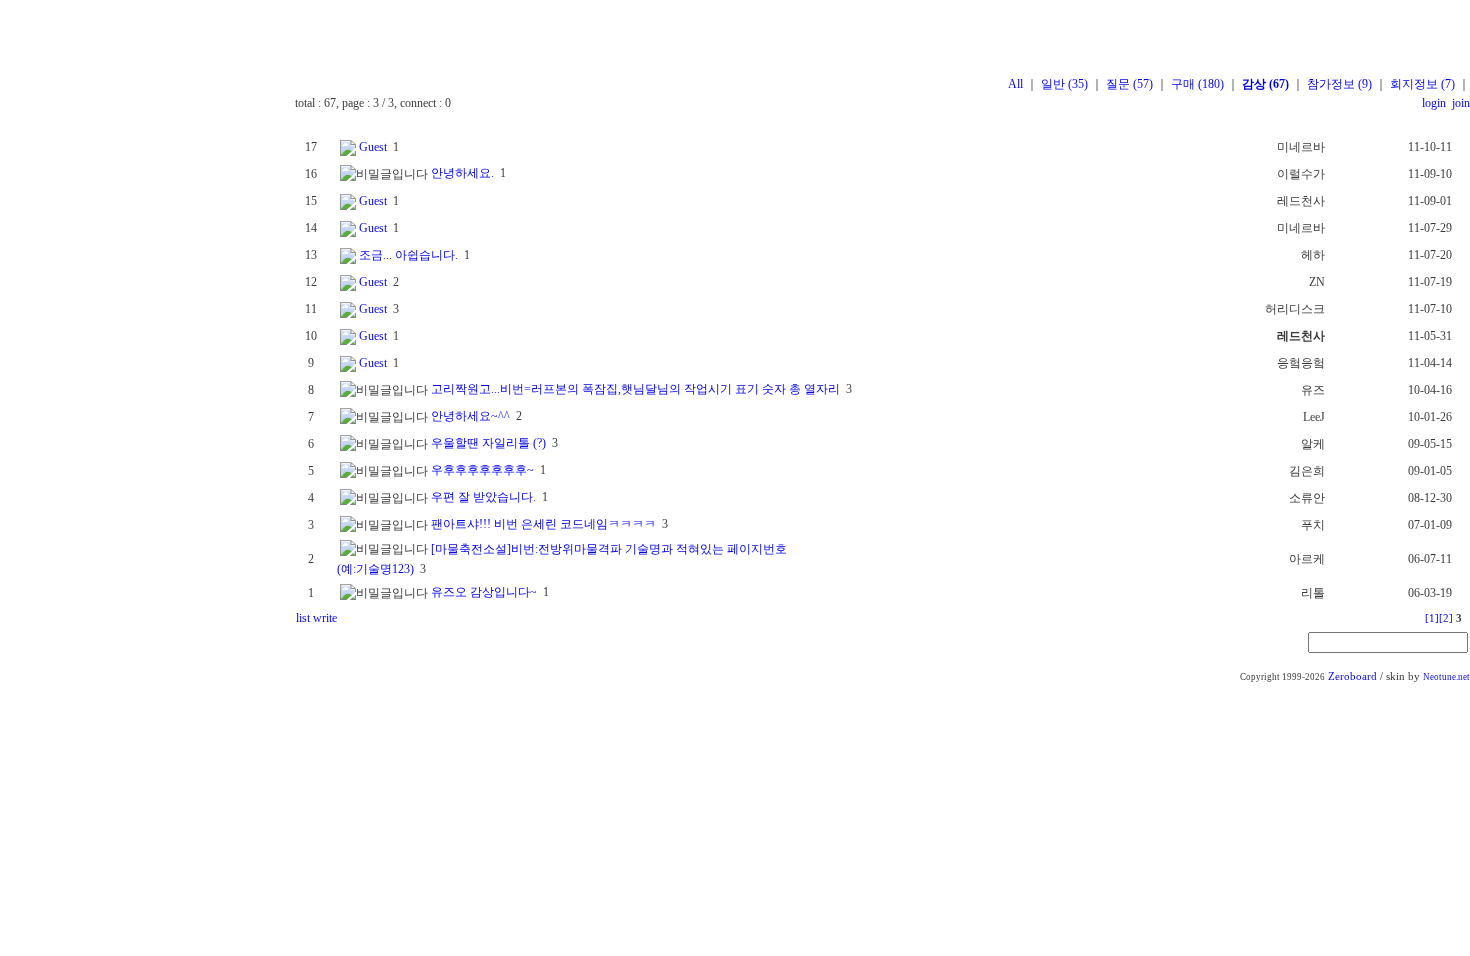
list (303, 618)
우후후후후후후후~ (482, 470)
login (1434, 103)
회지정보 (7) (1422, 84)
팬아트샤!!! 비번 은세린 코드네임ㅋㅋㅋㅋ (543, 524)
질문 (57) (1129, 84)
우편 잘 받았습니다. (483, 497)
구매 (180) (1197, 84)
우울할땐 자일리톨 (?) (488, 443)
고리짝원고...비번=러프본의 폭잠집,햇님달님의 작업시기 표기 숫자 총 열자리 (635, 389)
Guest (373, 147)
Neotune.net (1446, 677)
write (325, 618)
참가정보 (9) (1339, 84)
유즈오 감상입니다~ (484, 592)
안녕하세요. (462, 173)
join (1459, 103)
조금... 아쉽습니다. (408, 255)
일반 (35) (1064, 84)
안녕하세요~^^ (470, 416)
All (1015, 84)
